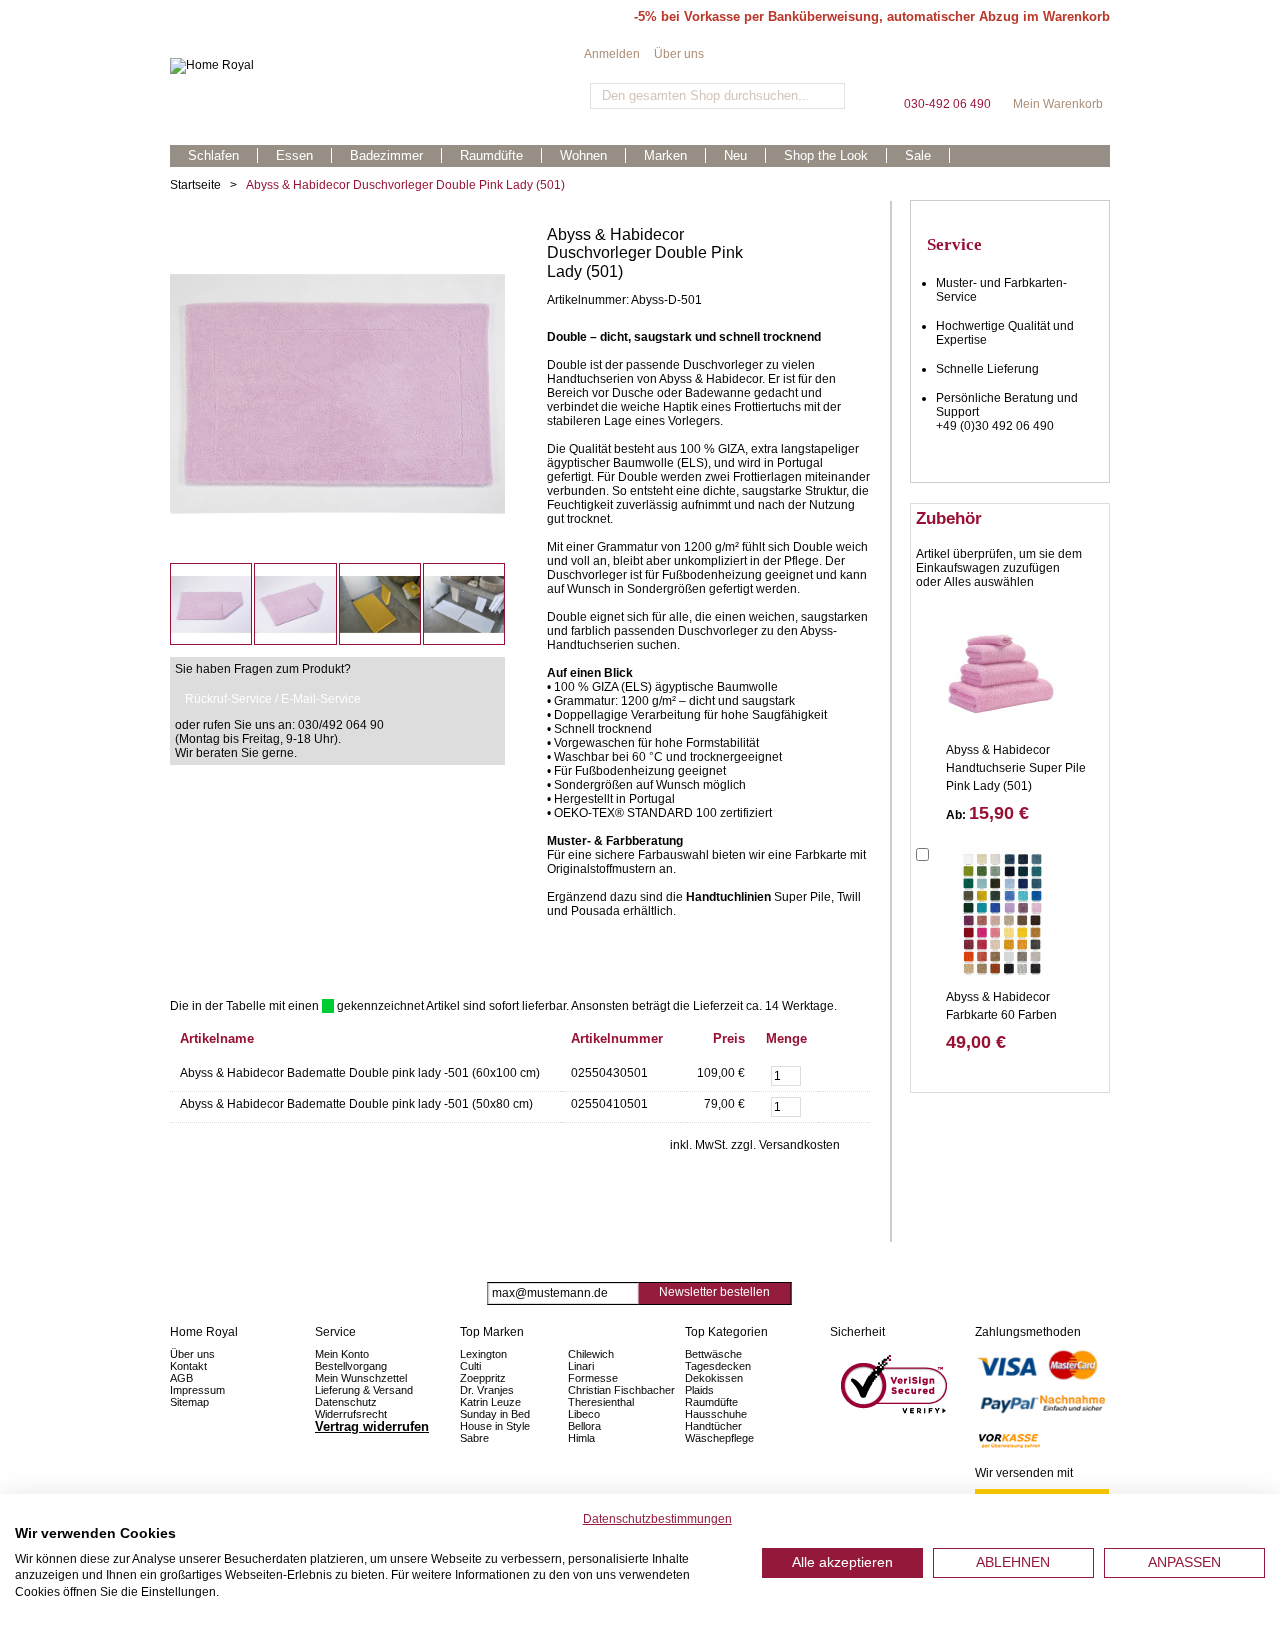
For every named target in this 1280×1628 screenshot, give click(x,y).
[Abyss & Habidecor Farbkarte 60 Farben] (1001, 913)
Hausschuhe (716, 1414)
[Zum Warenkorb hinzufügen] (843, 1073)
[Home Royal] (377, 66)
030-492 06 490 (947, 69)
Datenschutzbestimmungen (657, 1519)
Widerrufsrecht (351, 1414)
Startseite (195, 185)
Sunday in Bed (495, 1414)
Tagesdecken (718, 1366)
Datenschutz (346, 1402)
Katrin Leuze (490, 1402)
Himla (581, 1438)
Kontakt (188, 1366)
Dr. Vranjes (487, 1390)
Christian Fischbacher (621, 1390)
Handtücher (713, 1426)
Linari (581, 1366)
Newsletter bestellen (714, 1292)
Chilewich (591, 1354)
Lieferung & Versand (364, 1390)
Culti (470, 1366)
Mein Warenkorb (1058, 69)
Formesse (593, 1378)
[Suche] (827, 96)
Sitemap (189, 1402)
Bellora (586, 1426)
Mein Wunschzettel (361, 1378)
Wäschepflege (719, 1438)
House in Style (495, 1426)
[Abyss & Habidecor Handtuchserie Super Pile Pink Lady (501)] (1001, 666)
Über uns (679, 54)
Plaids (699, 1390)
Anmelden (612, 54)
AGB (181, 1378)
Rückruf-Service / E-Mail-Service (273, 699)
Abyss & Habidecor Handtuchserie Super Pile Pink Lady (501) (1016, 768)
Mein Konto (342, 1354)
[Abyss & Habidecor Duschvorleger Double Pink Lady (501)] (337, 233)
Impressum (197, 1390)
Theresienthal (601, 1402)
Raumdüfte (711, 1402)
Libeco (584, 1414)
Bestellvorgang (351, 1366)
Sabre (474, 1438)
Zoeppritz (483, 1378)
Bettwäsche (713, 1354)
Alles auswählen (989, 582)
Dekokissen (714, 1378)
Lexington (483, 1354)
